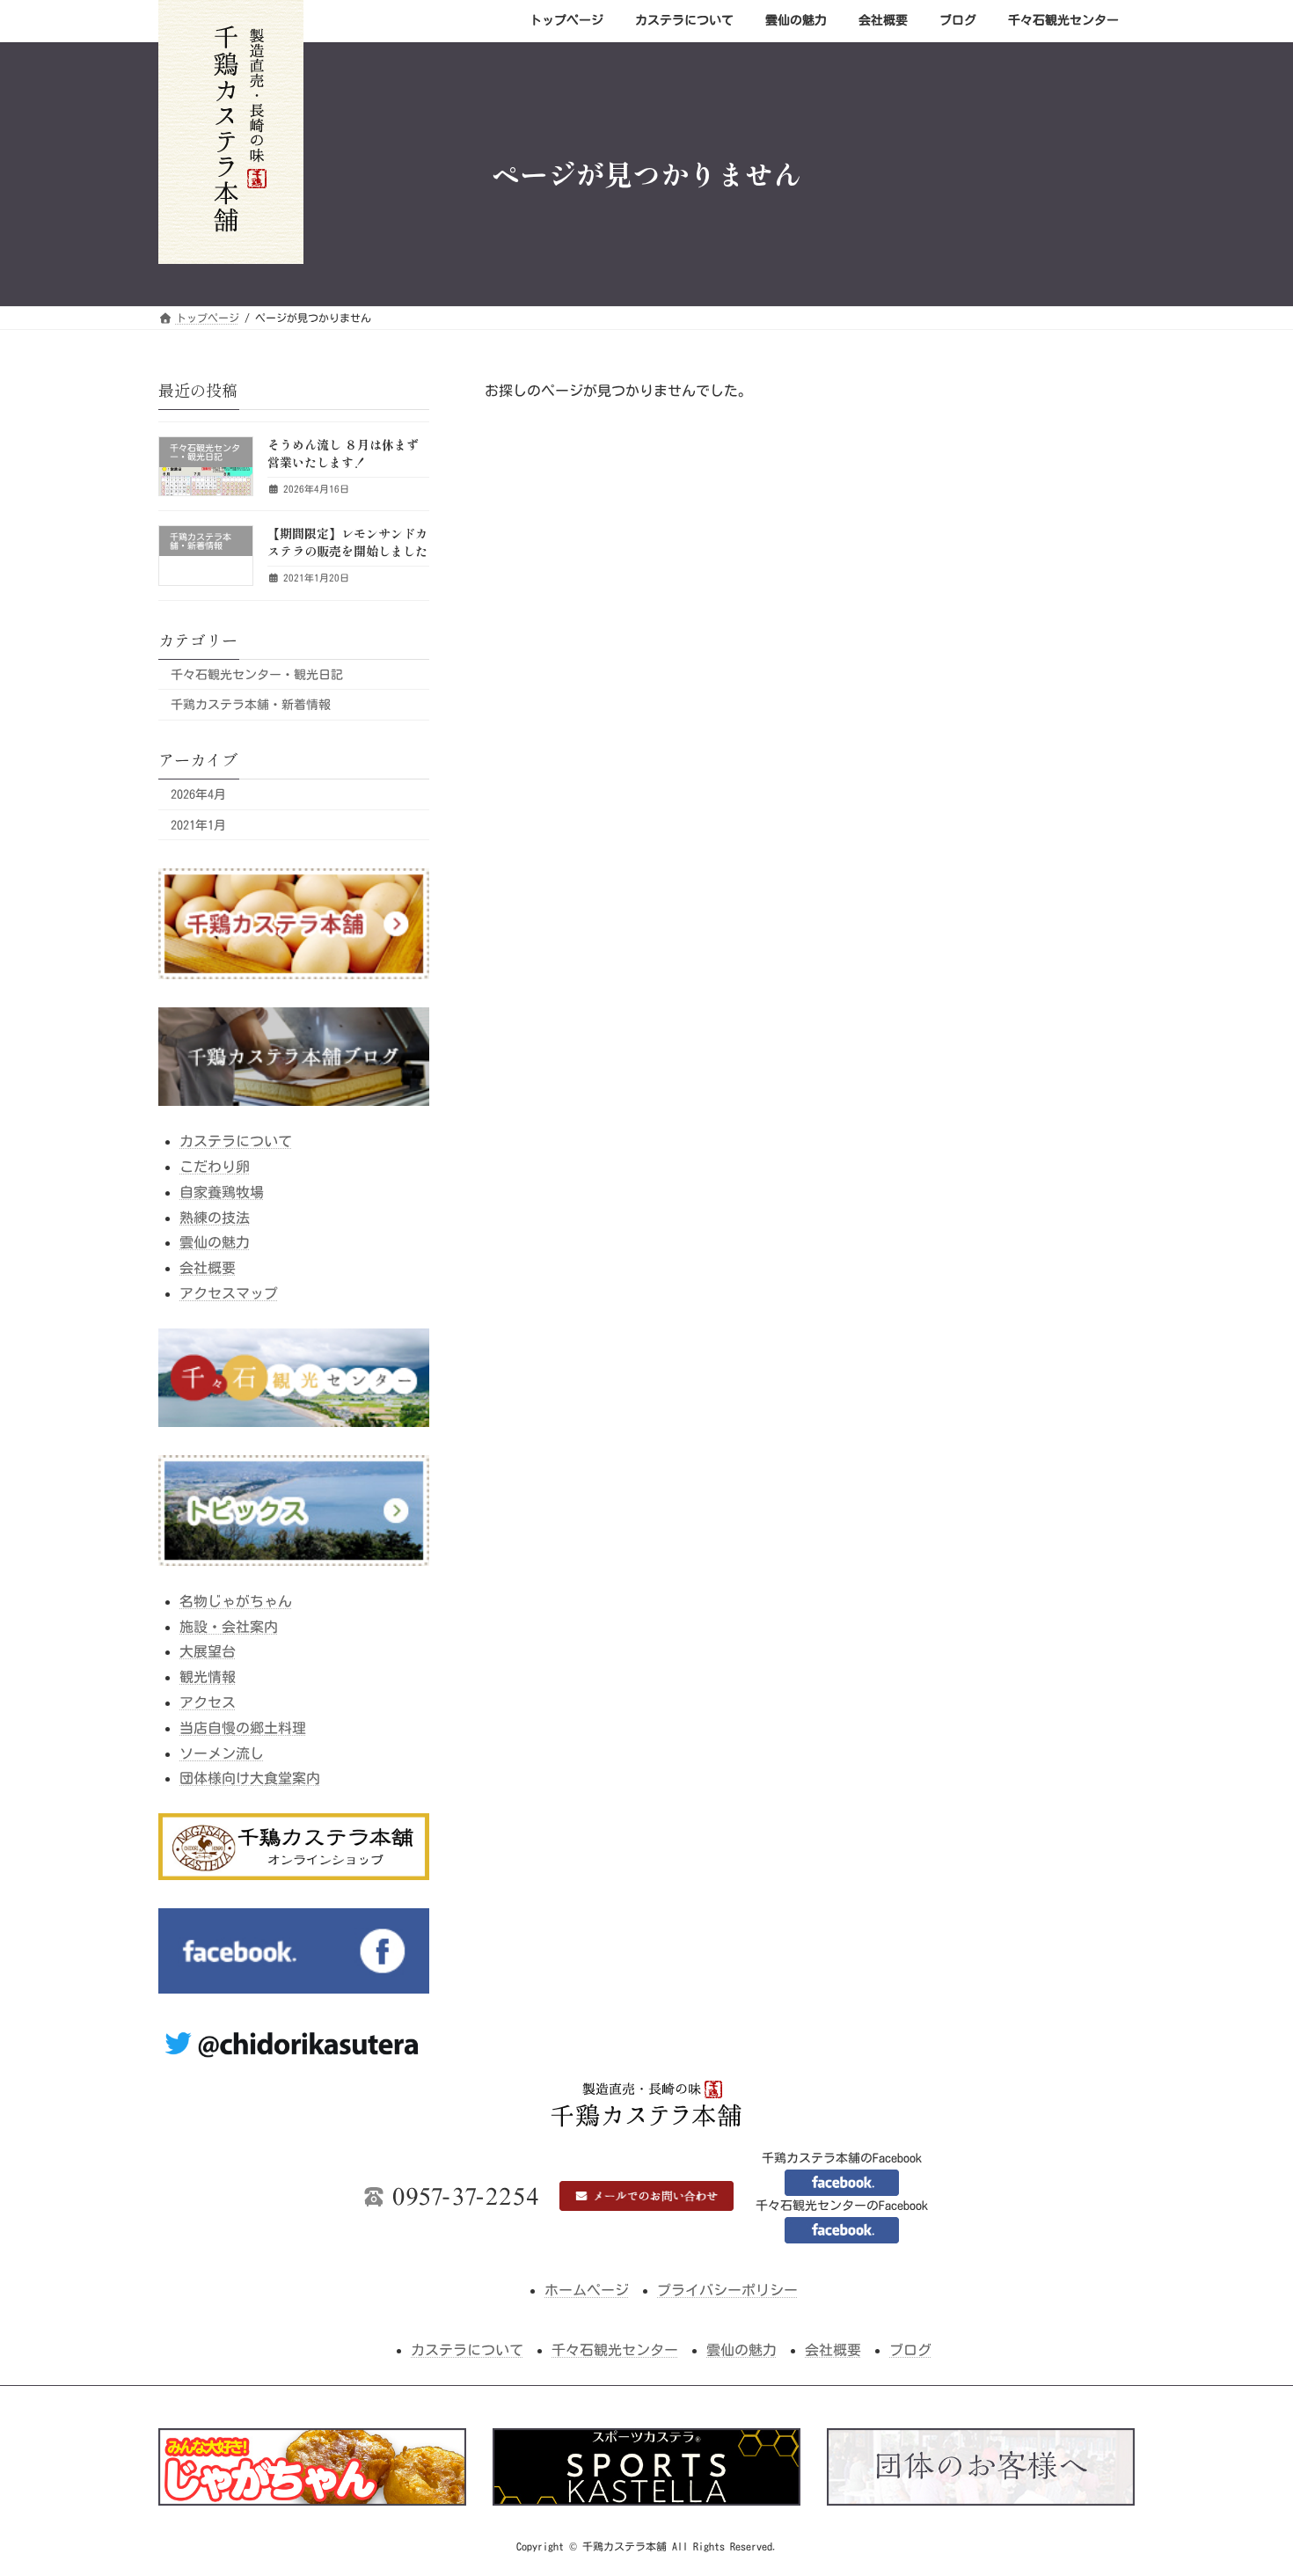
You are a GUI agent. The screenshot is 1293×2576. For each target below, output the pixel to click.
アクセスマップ (229, 1293)
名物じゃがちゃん (236, 1600)
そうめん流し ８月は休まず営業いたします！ (343, 453)
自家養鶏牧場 (222, 1191)
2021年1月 (198, 824)
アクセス (208, 1702)
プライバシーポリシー (727, 2290)
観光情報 (208, 1677)
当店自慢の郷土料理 (243, 1727)
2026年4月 (198, 794)
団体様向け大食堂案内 (250, 1778)
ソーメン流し (222, 1753)
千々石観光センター (615, 2350)
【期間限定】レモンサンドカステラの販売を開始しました (347, 542)
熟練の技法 (215, 1217)
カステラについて (236, 1141)
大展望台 (208, 1651)
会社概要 (208, 1268)
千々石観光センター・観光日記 (257, 674)
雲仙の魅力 (215, 1242)
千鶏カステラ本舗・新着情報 (251, 705)
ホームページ (587, 2290)
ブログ (910, 2350)
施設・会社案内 (229, 1626)
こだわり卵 (215, 1167)
